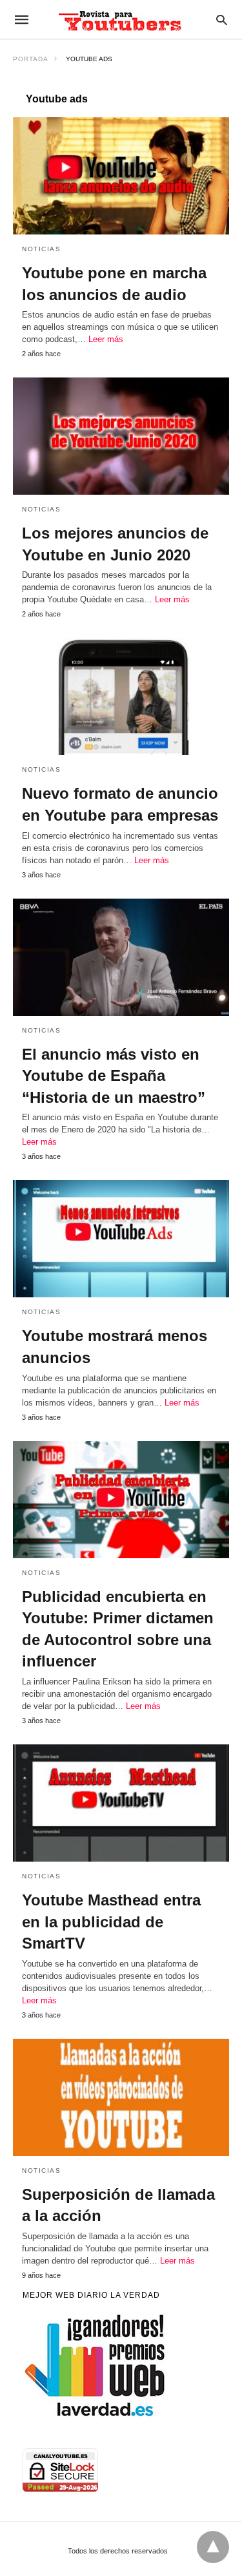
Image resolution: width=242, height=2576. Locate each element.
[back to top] (213, 2547)
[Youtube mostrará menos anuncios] (121, 1239)
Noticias (41, 249)
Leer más (106, 339)
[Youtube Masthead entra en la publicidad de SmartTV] (121, 1803)
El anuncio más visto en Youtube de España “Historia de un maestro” (114, 1076)
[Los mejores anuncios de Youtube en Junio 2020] (121, 436)
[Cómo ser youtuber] (120, 19)
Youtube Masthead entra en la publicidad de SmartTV (111, 1922)
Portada (31, 59)
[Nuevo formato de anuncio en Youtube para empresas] (121, 696)
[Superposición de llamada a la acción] (121, 2097)
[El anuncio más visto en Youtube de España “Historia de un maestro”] (121, 957)
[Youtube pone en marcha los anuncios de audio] (121, 176)
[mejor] (96, 2416)
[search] (222, 20)
